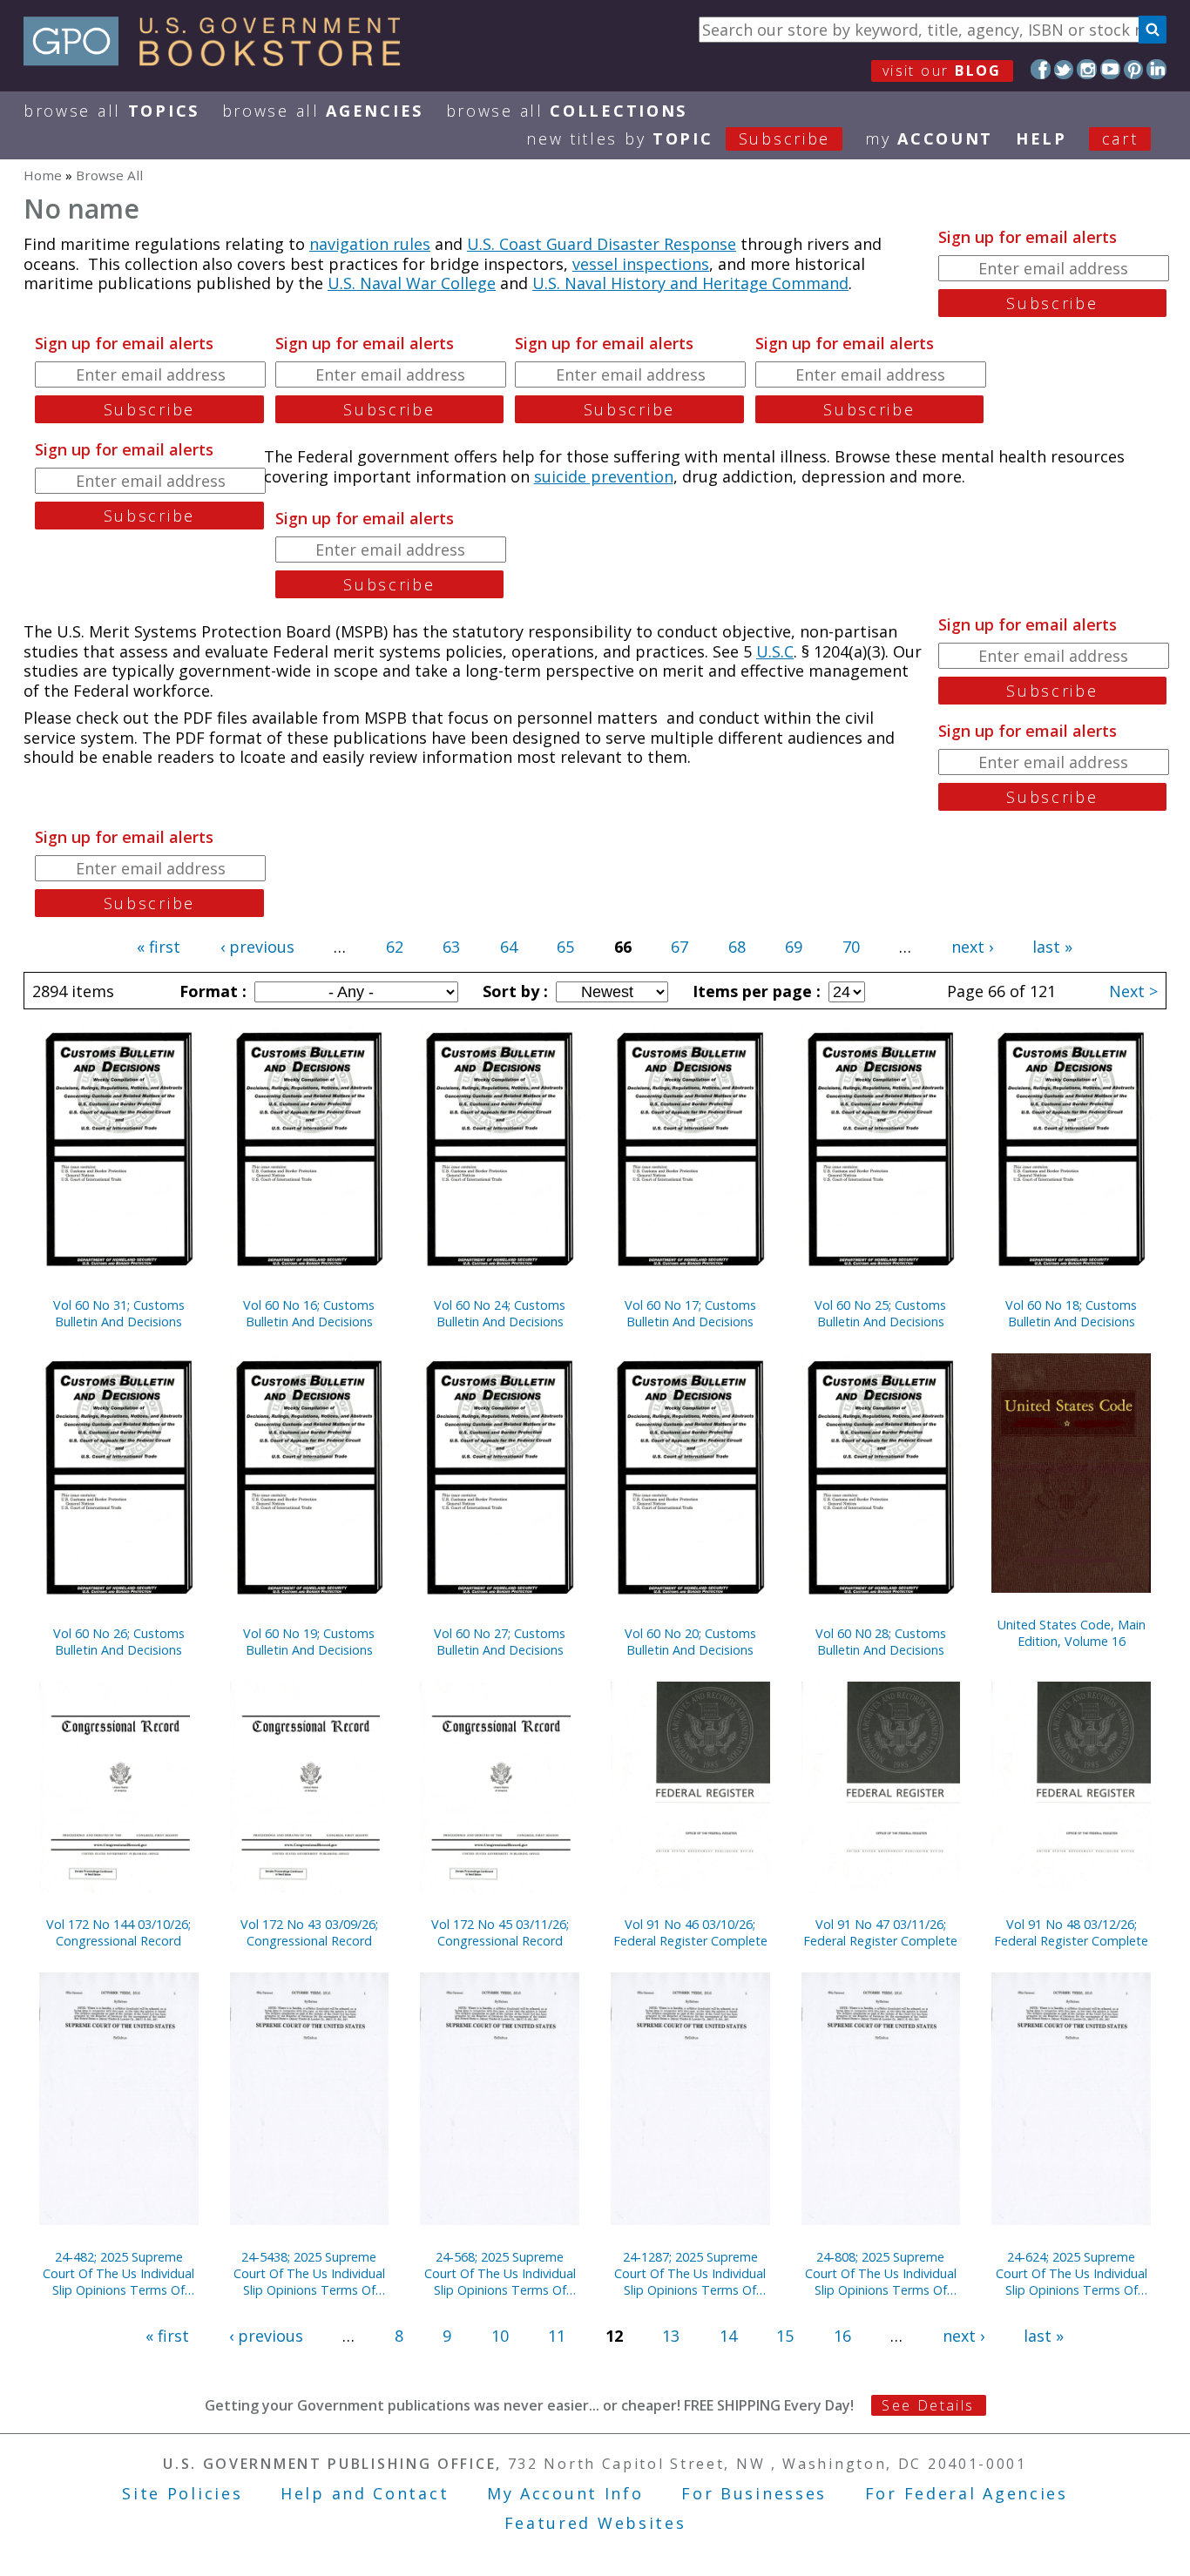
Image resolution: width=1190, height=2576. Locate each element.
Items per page (754, 991)
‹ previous (257, 947)
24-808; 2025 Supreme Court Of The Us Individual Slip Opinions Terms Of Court (881, 2273)
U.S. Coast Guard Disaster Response (602, 244)
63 (451, 947)
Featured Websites (595, 2523)
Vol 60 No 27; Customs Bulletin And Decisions (500, 1642)
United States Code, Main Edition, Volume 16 (1072, 1633)
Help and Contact (365, 2493)
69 (794, 947)
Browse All (112, 111)
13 (671, 2336)
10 (500, 2336)
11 (557, 2336)
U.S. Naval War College (412, 283)
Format (211, 991)
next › (972, 947)
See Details (928, 2405)
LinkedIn (1156, 69)
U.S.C (775, 651)
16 (842, 2336)
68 (737, 947)
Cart (1120, 138)
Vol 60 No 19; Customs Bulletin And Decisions (309, 1642)
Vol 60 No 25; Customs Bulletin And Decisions (880, 1313)
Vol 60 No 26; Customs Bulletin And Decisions (119, 1642)
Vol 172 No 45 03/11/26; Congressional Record (500, 1932)
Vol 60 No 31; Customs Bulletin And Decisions (119, 1313)
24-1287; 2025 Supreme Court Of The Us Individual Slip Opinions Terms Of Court (690, 2273)
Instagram (1087, 69)
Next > (1133, 991)
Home (43, 175)
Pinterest (1134, 69)
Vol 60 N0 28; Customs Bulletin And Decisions (881, 1642)
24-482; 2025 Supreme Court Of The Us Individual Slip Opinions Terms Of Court (118, 2273)
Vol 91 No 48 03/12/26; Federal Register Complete (1071, 1932)
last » (1052, 947)
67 (680, 947)
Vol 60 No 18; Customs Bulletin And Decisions (1071, 1313)
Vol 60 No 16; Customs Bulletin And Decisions (309, 1313)
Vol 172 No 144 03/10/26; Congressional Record (118, 1932)
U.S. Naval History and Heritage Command (690, 283)
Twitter (1064, 69)
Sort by (513, 991)
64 (509, 947)
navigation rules (370, 244)
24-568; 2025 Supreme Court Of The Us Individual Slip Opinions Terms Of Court (500, 2273)
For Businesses (754, 2493)
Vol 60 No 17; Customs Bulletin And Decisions (690, 1313)
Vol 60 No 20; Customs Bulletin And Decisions (690, 1642)
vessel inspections (641, 264)
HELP (1041, 138)
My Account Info (565, 2493)
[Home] (220, 60)
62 (395, 947)
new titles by (678, 138)
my (929, 138)
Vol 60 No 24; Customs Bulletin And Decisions (500, 1313)
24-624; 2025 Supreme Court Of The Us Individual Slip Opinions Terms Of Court (1072, 2273)
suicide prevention (604, 476)
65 (565, 947)
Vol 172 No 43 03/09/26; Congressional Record (309, 1932)
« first (159, 947)
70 (851, 947)
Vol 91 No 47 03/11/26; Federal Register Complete (880, 1932)
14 (728, 2336)
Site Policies (182, 2493)
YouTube (1110, 69)
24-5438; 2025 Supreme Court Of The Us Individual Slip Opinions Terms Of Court (309, 2273)
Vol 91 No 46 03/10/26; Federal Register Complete (690, 1932)
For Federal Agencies (967, 2493)
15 (785, 2336)
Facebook (1041, 69)
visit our (942, 71)
